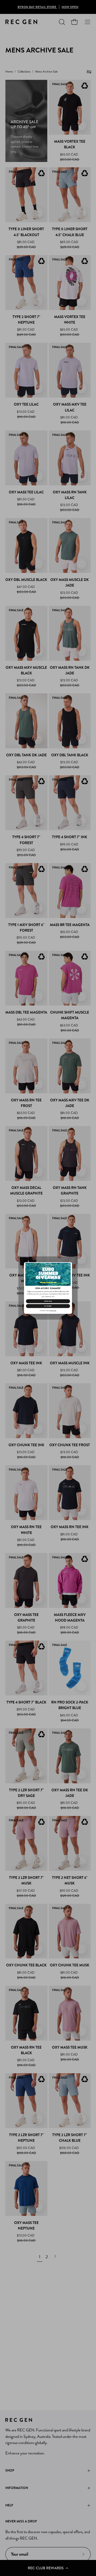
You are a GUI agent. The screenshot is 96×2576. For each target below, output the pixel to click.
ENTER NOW (48, 1301)
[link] (48, 1274)
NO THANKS (48, 1306)
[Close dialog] (69, 1265)
